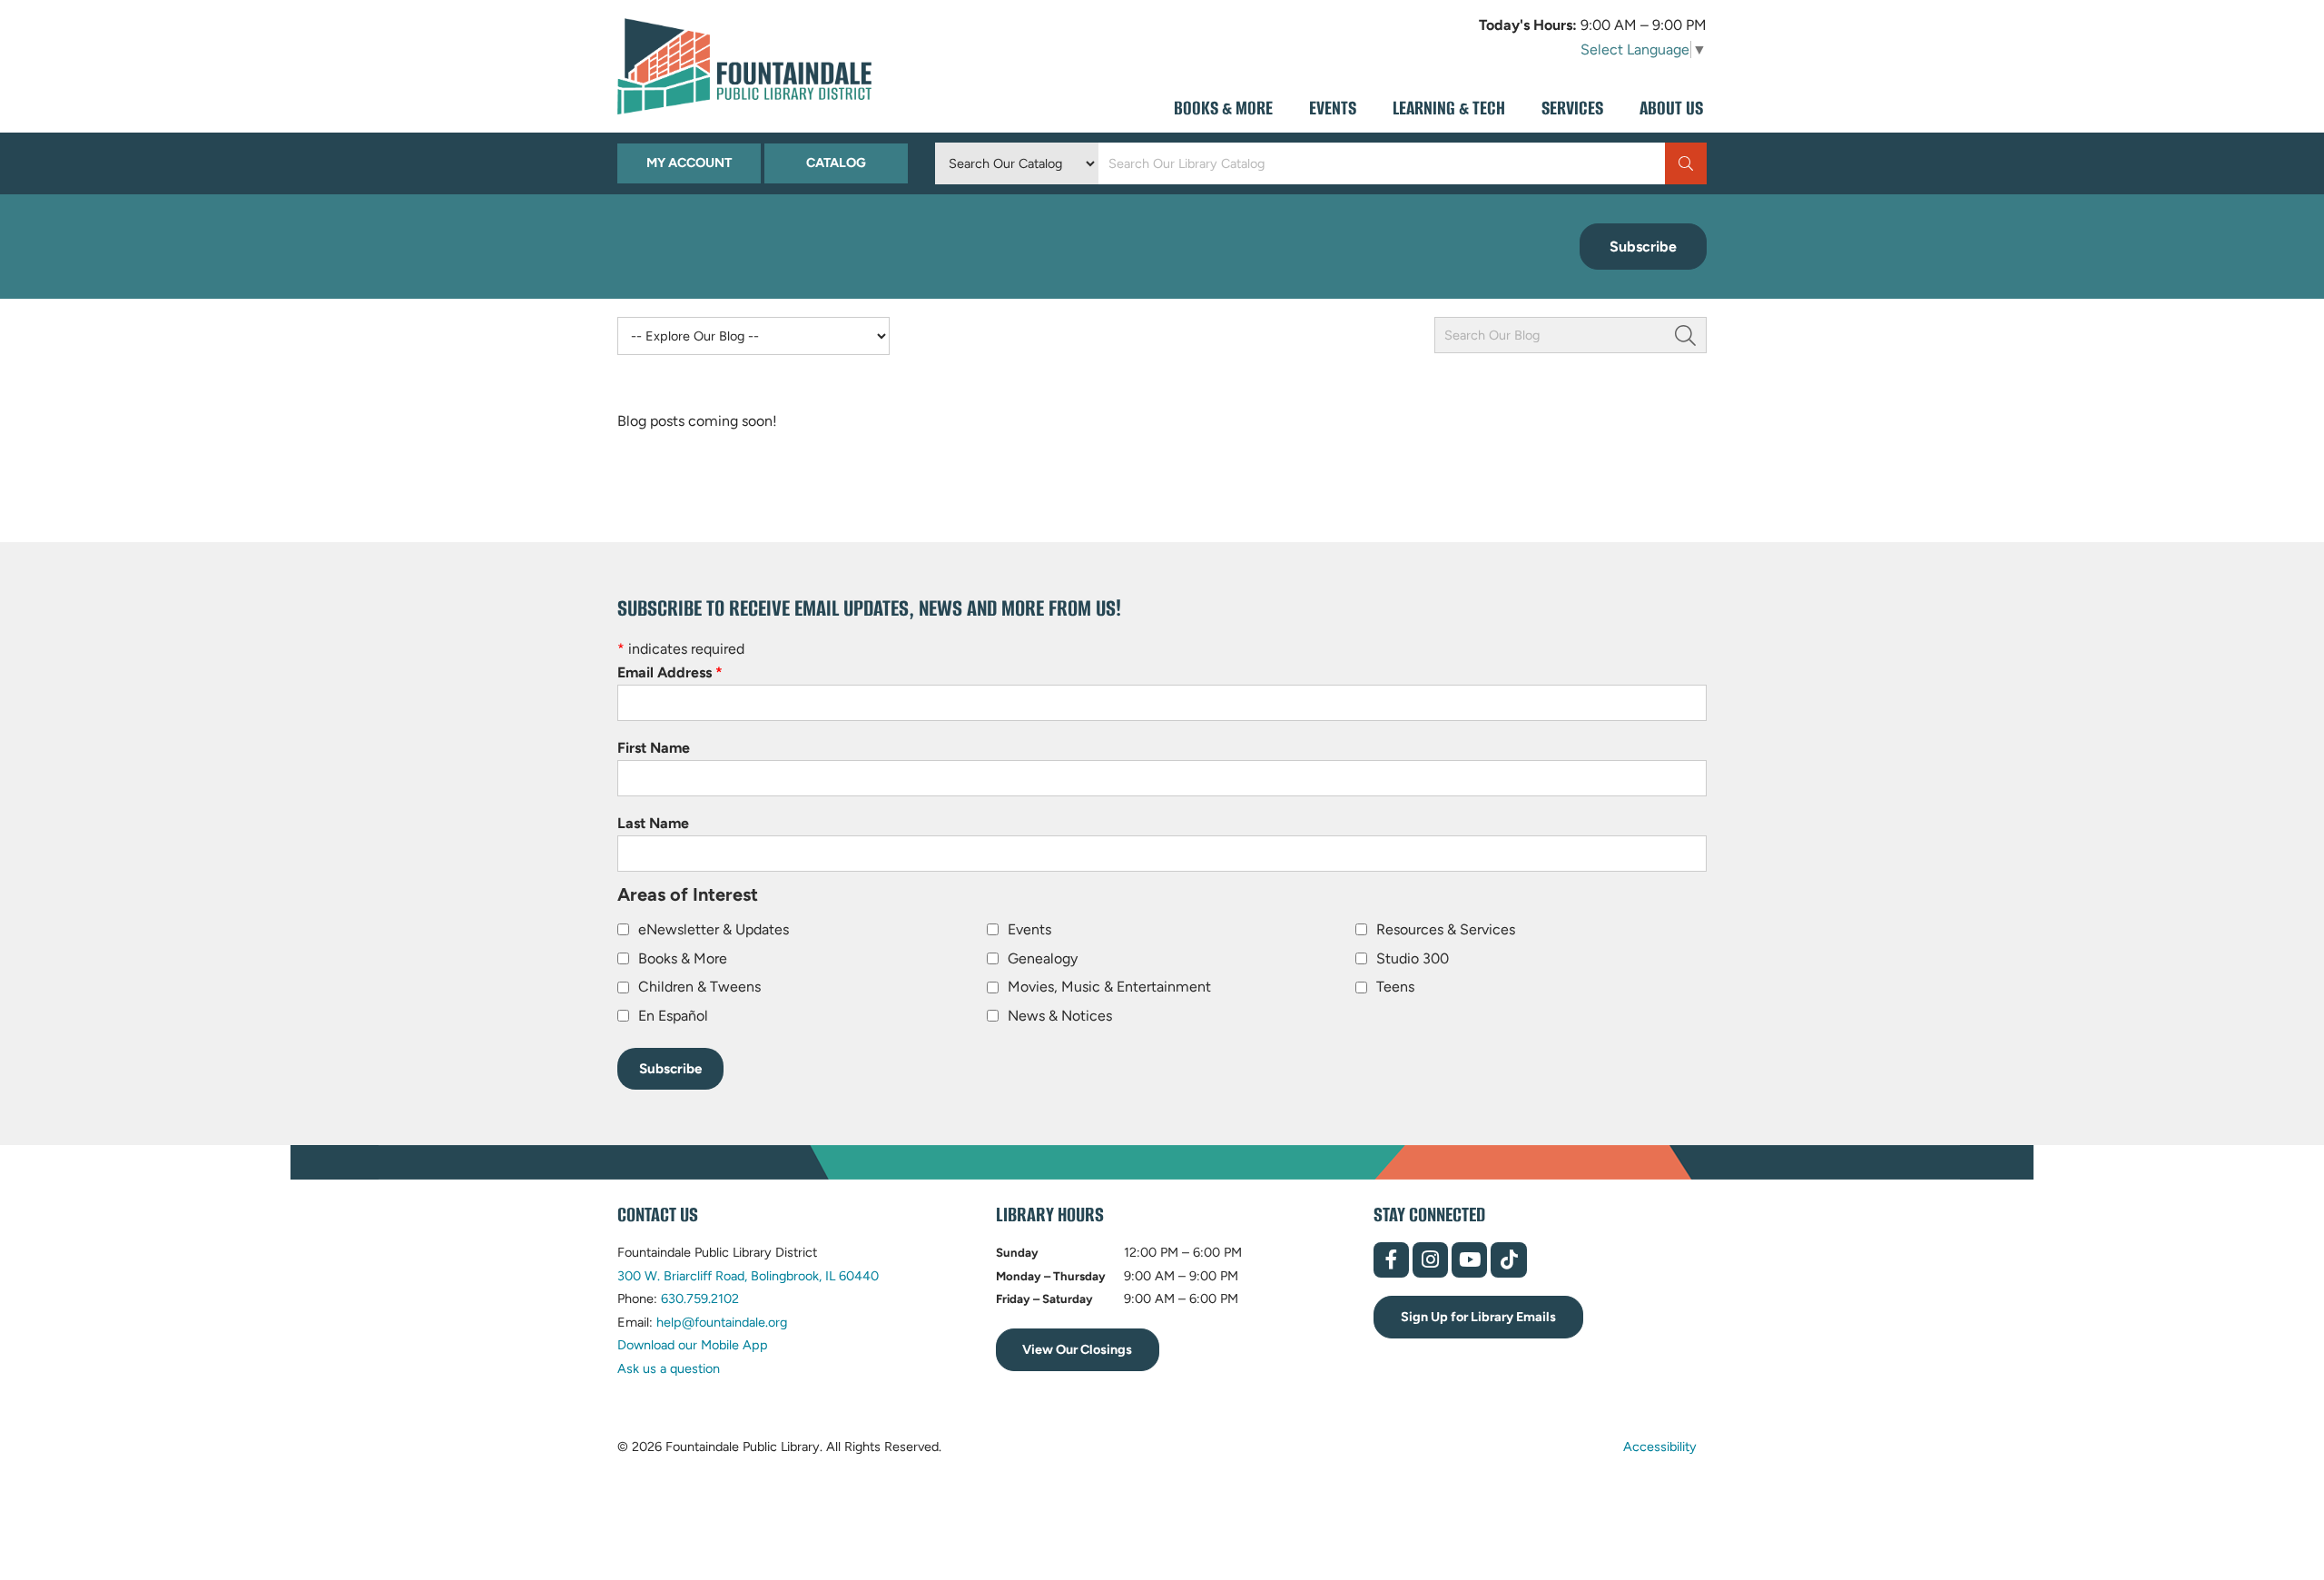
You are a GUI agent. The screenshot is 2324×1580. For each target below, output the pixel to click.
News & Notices (1060, 1016)
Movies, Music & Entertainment (1109, 987)
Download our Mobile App (693, 1345)
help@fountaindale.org (722, 1322)
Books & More (683, 958)
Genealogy (1043, 958)
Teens (1395, 987)
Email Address (670, 672)
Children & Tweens (699, 987)
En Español (673, 1016)
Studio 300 (1413, 958)
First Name (654, 748)
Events (1029, 929)
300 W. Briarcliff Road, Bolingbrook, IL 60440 (748, 1276)
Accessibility (1660, 1447)
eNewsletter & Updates (714, 929)
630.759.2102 (700, 1299)
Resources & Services (1446, 929)
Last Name (653, 823)
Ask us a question (669, 1368)
